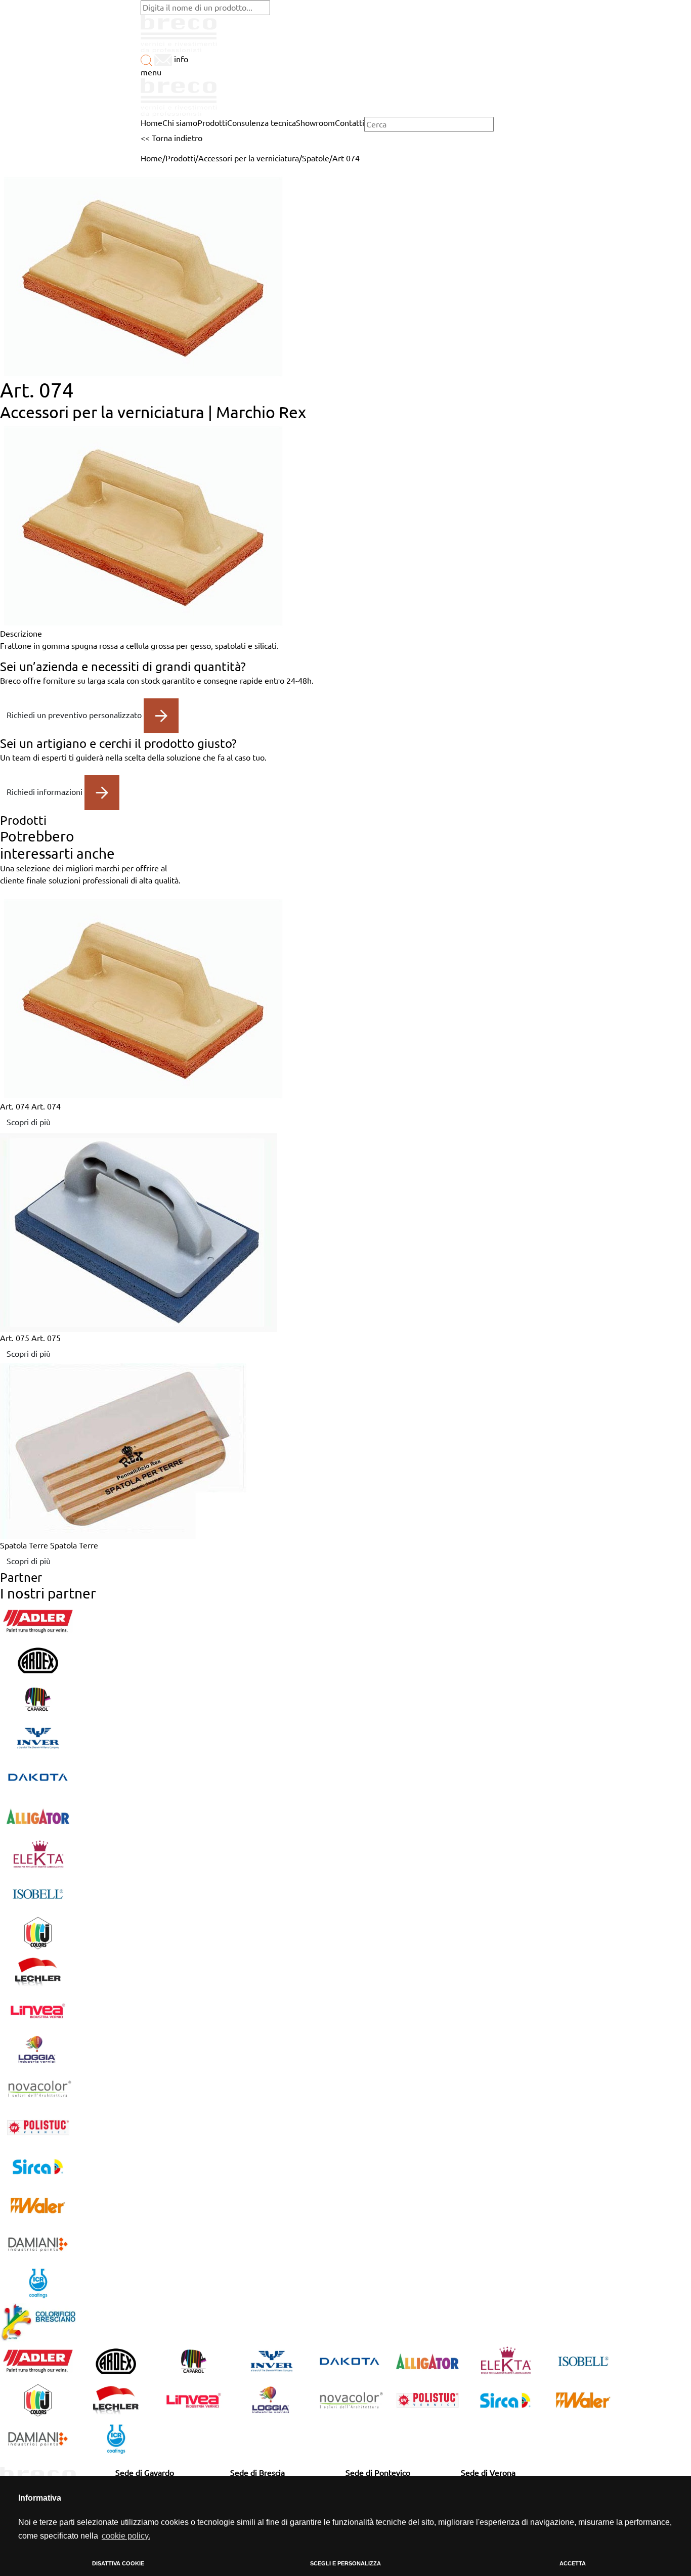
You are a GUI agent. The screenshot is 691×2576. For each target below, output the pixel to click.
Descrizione (21, 634)
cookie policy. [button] (126, 2536)
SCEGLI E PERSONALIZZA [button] (345, 2563)
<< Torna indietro (171, 138)
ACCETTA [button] (573, 2563)
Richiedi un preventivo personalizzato (75, 715)
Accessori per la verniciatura (249, 158)
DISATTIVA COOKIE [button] (118, 2563)
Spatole (316, 158)
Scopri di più (29, 1122)
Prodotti (180, 158)
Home (152, 158)
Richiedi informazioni (46, 791)
